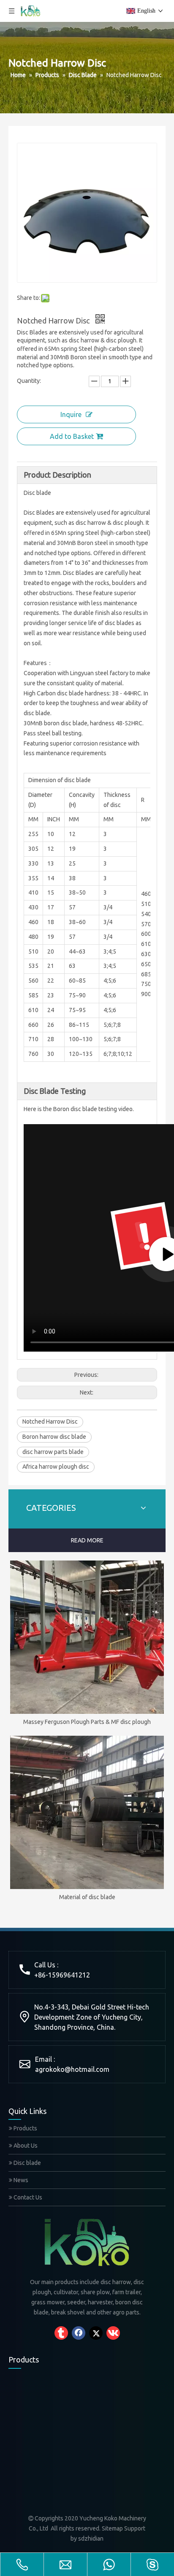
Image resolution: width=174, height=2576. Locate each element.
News (20, 2180)
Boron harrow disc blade (54, 1437)
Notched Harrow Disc (50, 1422)
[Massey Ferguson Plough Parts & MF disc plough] (87, 1637)
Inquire (71, 414)
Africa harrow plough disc (56, 1467)
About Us (25, 2146)
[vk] (113, 2333)
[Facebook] (79, 2333)
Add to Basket (72, 436)
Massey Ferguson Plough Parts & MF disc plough (87, 1722)
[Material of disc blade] (87, 1812)
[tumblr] (61, 2333)
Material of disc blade (87, 1897)
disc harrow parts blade (53, 1452)
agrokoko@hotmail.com (72, 2069)
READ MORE (87, 1540)
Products (25, 2128)
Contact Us (27, 2197)
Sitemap (112, 2528)
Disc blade (27, 2163)
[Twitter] (96, 2333)
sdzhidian (91, 2539)
